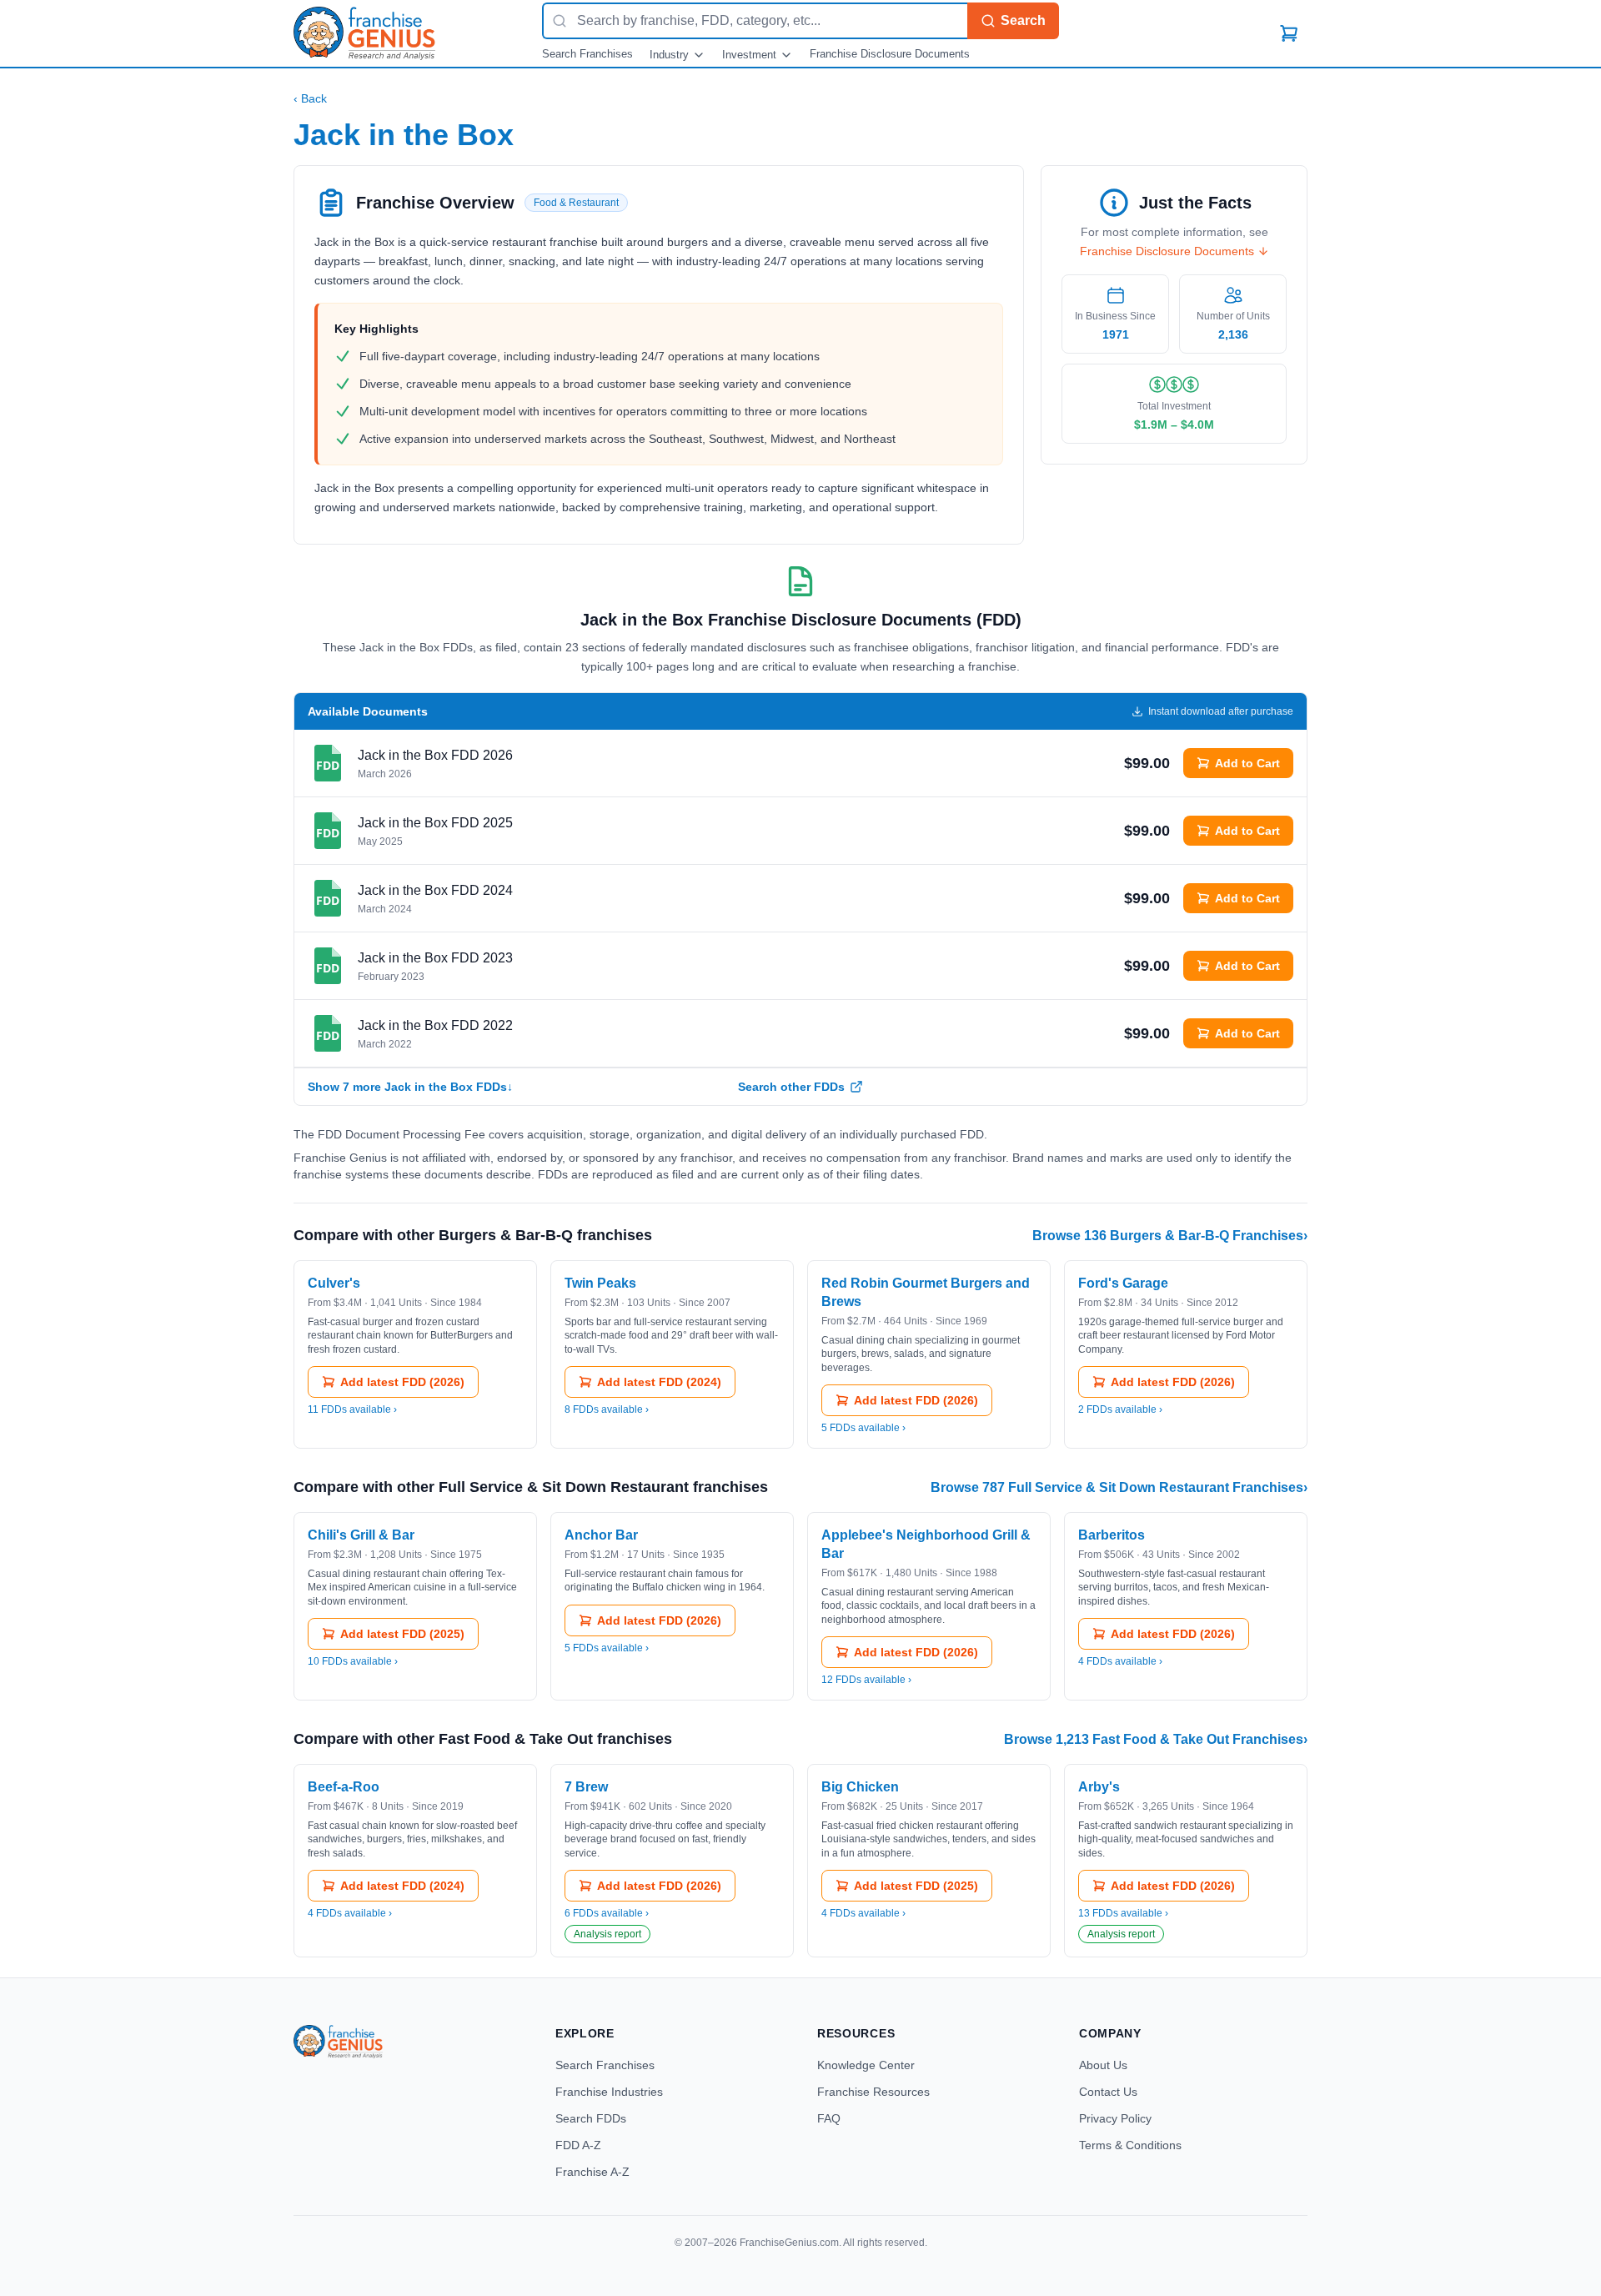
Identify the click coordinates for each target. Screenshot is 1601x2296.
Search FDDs (591, 2118)
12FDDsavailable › (866, 1680)
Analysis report (607, 1934)
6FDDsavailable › (607, 1913)
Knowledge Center (866, 2065)
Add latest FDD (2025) (402, 1634)
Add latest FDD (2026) (402, 1382)
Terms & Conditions (1130, 2145)
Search (1023, 20)
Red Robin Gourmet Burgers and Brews (926, 1292)
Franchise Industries (609, 2092)
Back (310, 98)
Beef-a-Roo (344, 1787)
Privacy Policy (1115, 2118)
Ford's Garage (1123, 1283)
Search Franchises (587, 54)
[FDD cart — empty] (1289, 33)
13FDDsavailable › (1123, 1913)
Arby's (1099, 1787)
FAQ (829, 2118)
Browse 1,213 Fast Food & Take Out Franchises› (1156, 1739)
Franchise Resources (873, 2092)
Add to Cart (1247, 763)
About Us (1103, 2065)
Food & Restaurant (576, 203)
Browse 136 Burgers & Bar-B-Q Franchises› (1170, 1236)
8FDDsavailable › (607, 1409)
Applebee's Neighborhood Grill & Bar (926, 1544)
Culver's (334, 1283)
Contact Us (1108, 2092)
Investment (749, 55)
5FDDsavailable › (863, 1428)
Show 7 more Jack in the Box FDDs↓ (410, 1087)
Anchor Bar (601, 1535)
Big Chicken (860, 1787)
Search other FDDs (791, 1087)
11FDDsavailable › (352, 1409)
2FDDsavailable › (1120, 1409)
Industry (669, 55)
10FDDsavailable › (353, 1661)
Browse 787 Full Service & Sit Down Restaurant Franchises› (1119, 1487)
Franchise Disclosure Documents (890, 54)
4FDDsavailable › (1120, 1661)
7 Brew (586, 1787)
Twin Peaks (600, 1283)
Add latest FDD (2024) (659, 1382)
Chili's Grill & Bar (361, 1535)
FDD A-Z (578, 2145)
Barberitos (1112, 1535)
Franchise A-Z (592, 2172)
